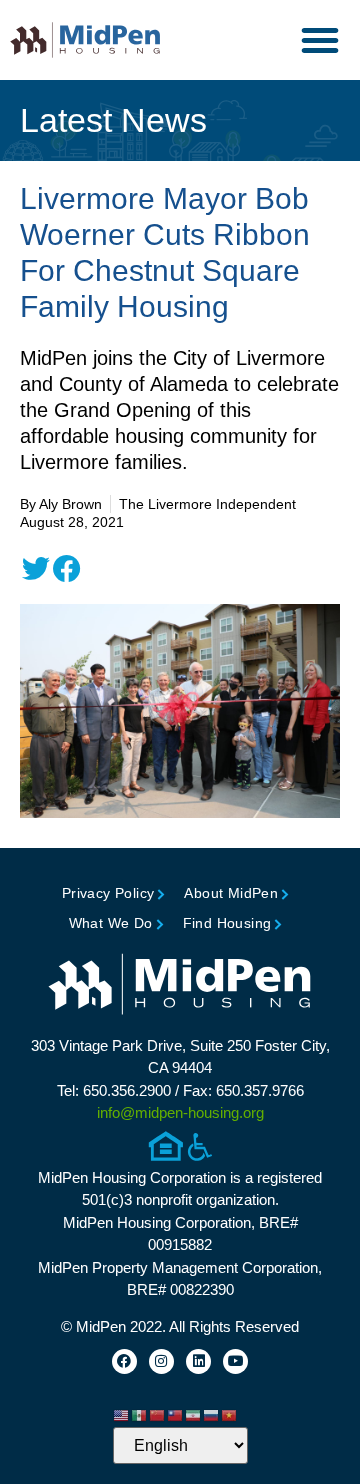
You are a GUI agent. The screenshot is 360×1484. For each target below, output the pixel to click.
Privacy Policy (108, 893)
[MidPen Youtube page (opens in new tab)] (235, 1361)
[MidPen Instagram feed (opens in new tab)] (161, 1361)
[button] (320, 40)
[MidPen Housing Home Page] (180, 986)
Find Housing (227, 923)
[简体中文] (158, 1415)
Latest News (113, 120)
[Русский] (212, 1415)
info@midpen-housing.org (180, 1112)
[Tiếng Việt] (230, 1415)
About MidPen (231, 893)
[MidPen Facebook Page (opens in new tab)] (124, 1361)
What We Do (111, 923)
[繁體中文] (176, 1415)
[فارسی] (194, 1415)
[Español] (140, 1415)
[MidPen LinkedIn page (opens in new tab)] (198, 1361)
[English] (122, 1415)
